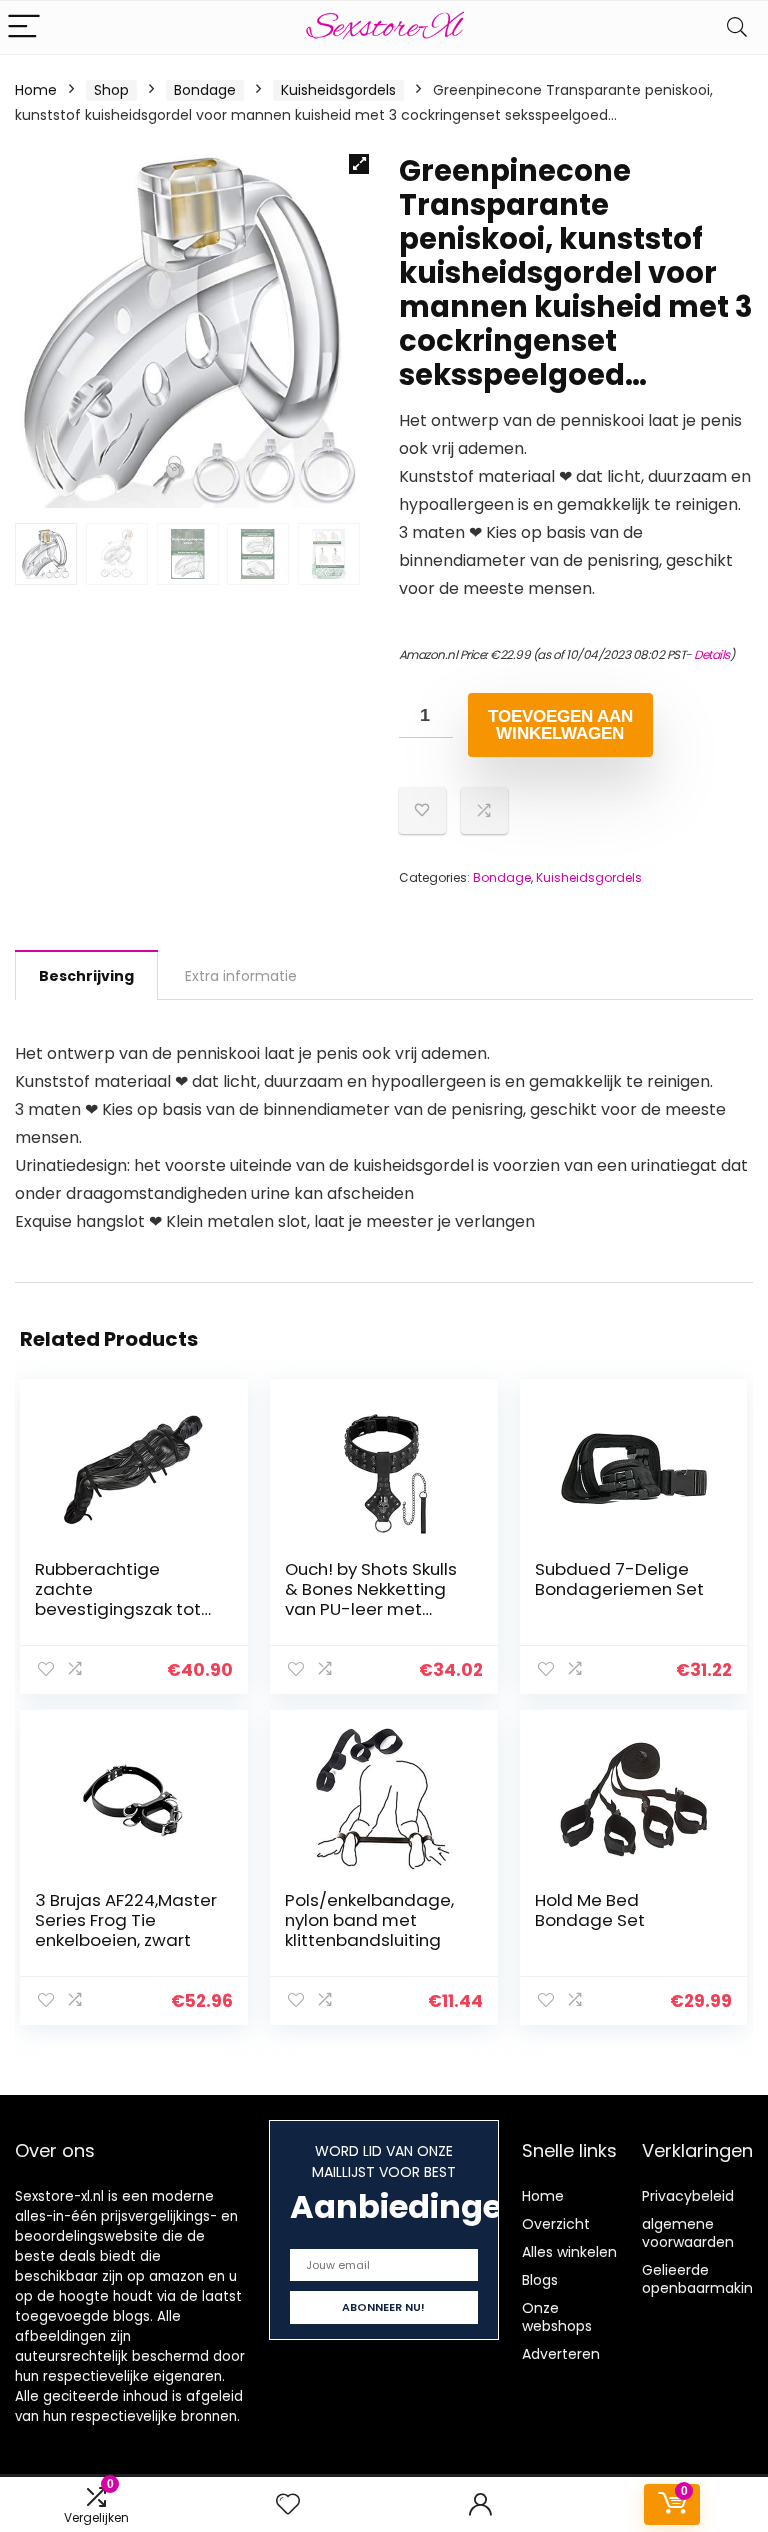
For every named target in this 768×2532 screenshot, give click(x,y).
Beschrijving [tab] (86, 976)
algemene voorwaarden (688, 2233)
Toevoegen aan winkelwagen (560, 725)
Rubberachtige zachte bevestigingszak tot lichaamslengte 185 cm (118, 1609)
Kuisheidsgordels (338, 90)
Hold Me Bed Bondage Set (590, 1910)
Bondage (205, 90)
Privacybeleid (688, 2196)
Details (712, 654)
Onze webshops (557, 2317)
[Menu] (24, 27)
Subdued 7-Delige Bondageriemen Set (619, 1579)
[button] (359, 164)
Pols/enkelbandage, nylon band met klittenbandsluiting (369, 1920)
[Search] (737, 27)
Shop (111, 90)
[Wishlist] (288, 2504)
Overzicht (556, 2224)
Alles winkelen (569, 2252)
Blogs (540, 2280)
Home (36, 90)
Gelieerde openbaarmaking (702, 2279)
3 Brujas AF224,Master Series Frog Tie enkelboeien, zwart (126, 1920)
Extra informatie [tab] (241, 976)
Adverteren (561, 2354)
